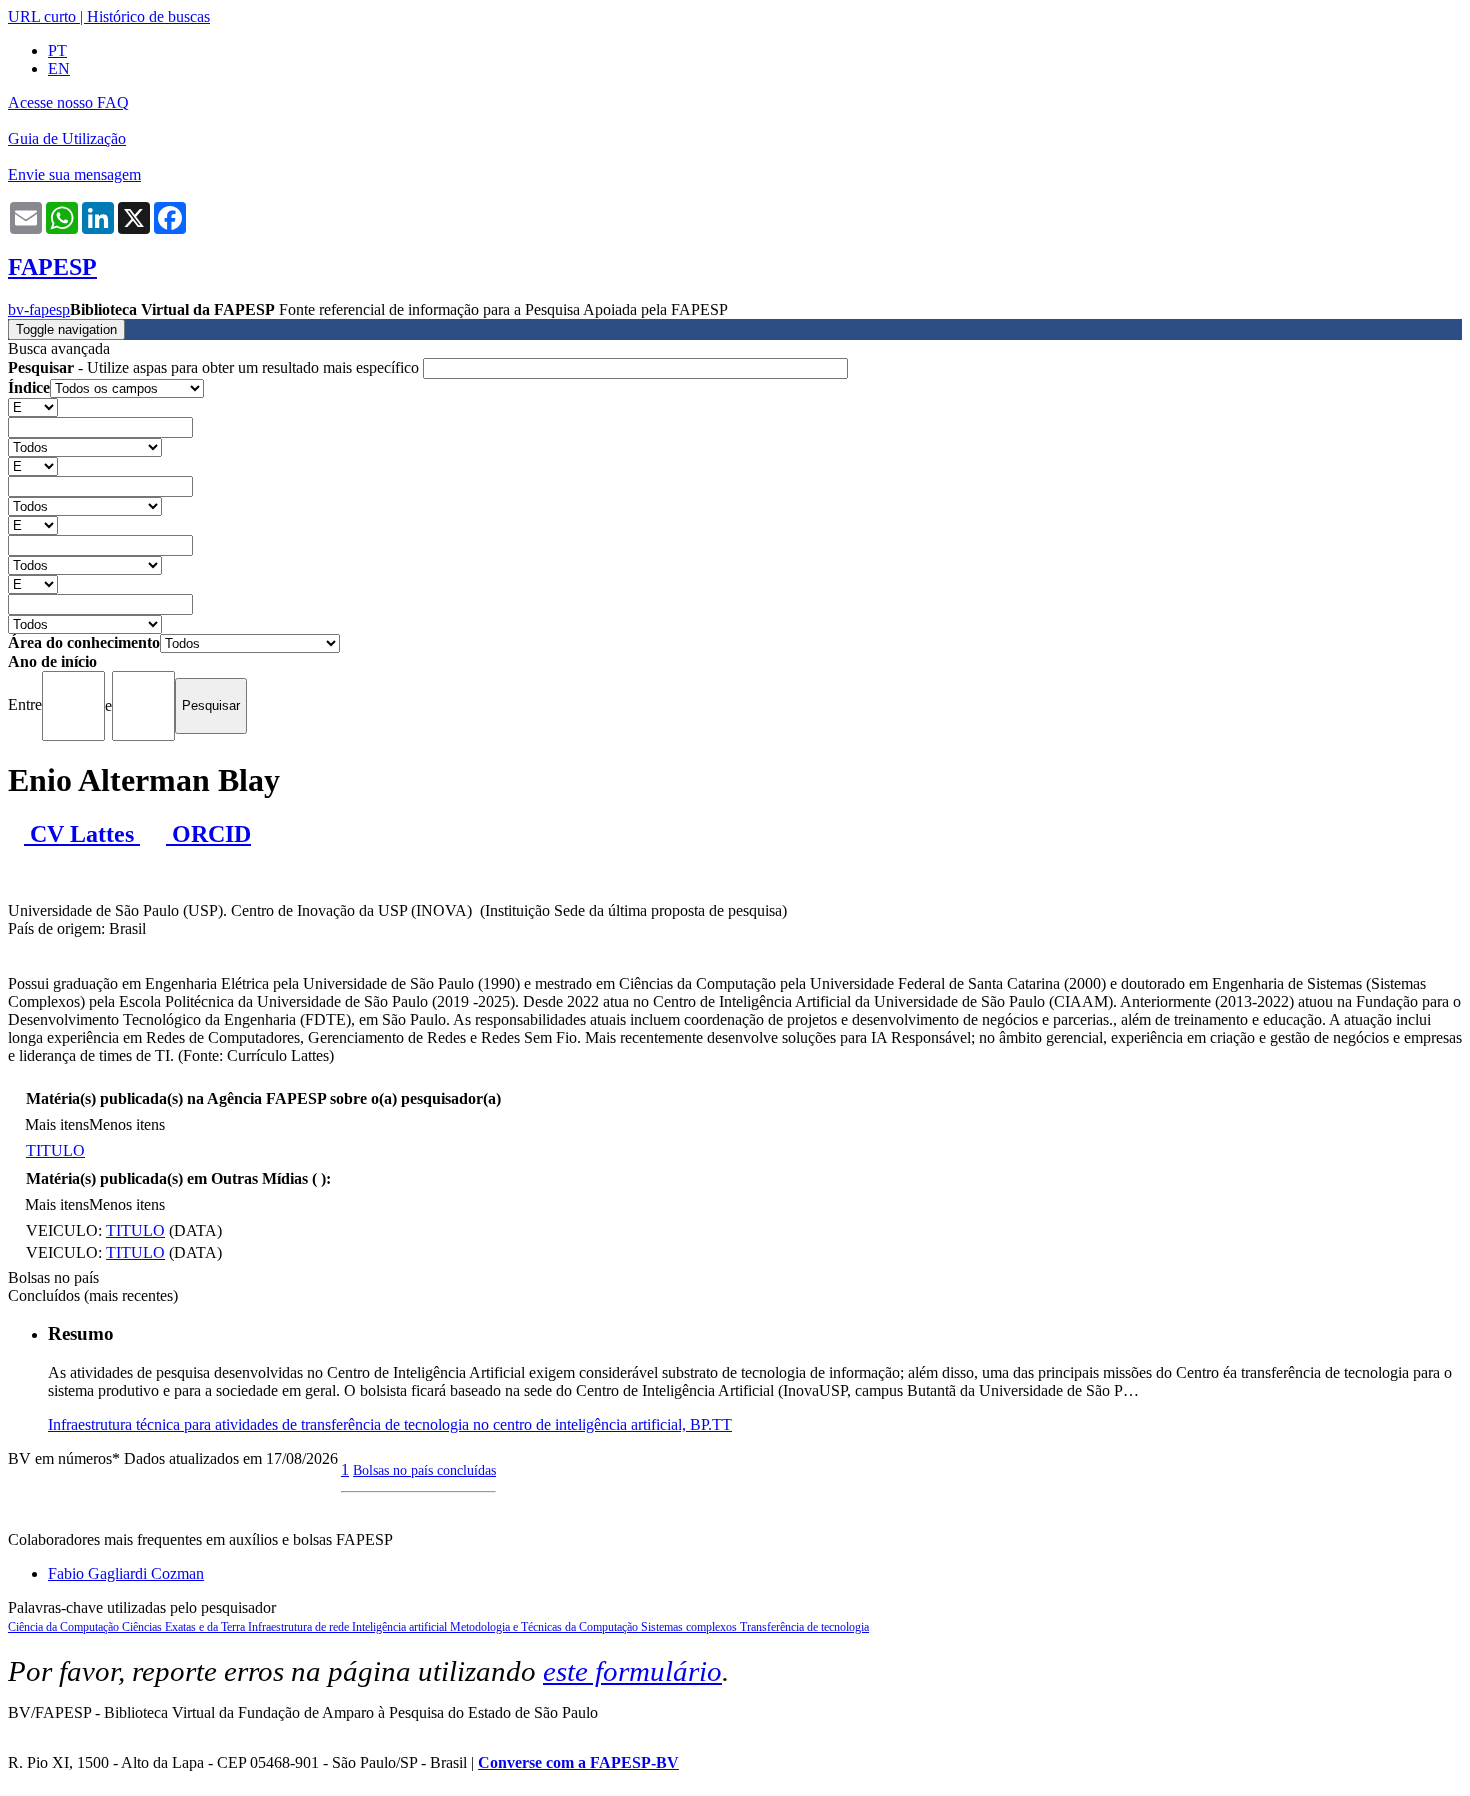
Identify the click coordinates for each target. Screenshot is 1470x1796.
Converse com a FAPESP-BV (578, 1762)
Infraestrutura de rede (300, 1627)
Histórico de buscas (148, 16)
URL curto (42, 16)
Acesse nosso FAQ (68, 102)
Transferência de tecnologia (804, 1627)
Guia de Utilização (67, 138)
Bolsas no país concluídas (424, 1470)
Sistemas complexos (690, 1627)
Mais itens (57, 1124)
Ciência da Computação (65, 1627)
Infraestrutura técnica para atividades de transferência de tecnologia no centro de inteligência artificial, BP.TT (390, 1424)
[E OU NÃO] (33, 406)
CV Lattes (82, 834)
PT (57, 50)
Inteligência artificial (401, 1627)
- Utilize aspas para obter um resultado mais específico (215, 367)
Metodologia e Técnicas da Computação (545, 1627)
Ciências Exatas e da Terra (185, 1627)
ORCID (208, 834)
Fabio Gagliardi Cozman (126, 1573)
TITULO (55, 1150)
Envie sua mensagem (74, 174)
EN (59, 68)
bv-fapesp (39, 309)
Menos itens (127, 1124)
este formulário (632, 1671)
